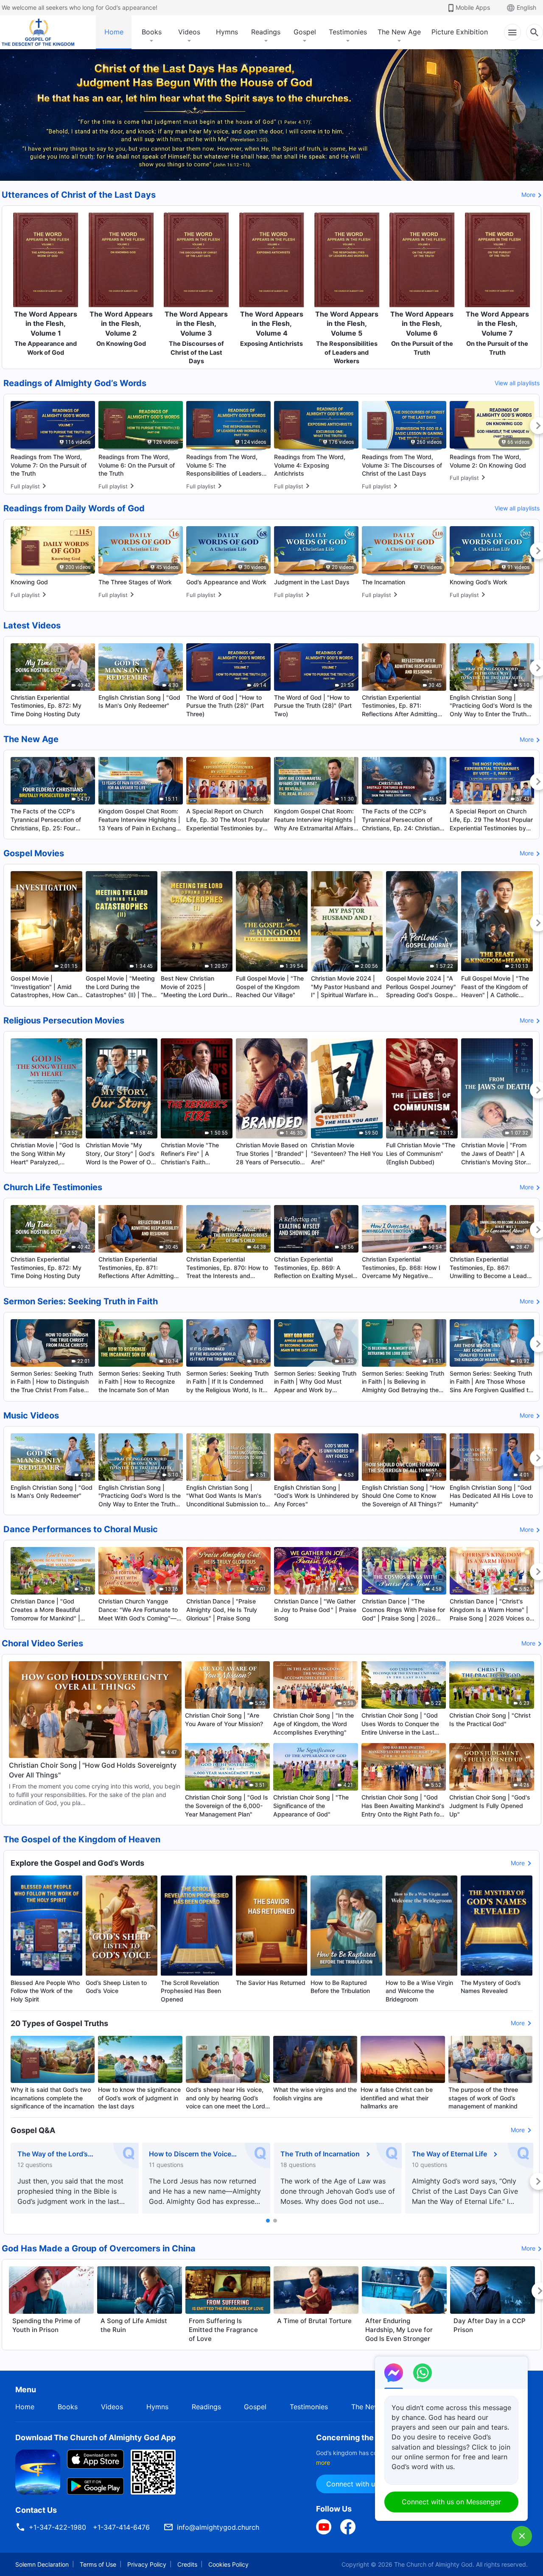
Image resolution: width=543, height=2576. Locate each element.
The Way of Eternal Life (449, 2154)
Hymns (227, 32)
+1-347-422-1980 (57, 2527)
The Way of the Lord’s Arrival (53, 2154)
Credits (187, 2564)
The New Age (399, 32)
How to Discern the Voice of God (190, 2154)
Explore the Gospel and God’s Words (77, 1863)
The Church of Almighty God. (434, 2564)
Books (152, 32)
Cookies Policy (228, 2564)
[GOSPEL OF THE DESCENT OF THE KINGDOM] (38, 32)
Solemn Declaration (42, 2564)
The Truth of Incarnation (320, 2154)
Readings (266, 32)
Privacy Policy (147, 2564)
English (526, 7)
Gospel (305, 32)
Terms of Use (98, 2564)
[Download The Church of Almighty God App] (38, 2472)
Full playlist (25, 486)
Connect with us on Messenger (451, 2502)
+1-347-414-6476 (121, 2527)
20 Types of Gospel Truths (59, 2023)
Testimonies (348, 32)
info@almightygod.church (218, 2527)
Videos (189, 32)
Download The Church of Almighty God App (95, 2437)
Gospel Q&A (33, 2130)
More (528, 195)
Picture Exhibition (460, 32)
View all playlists (517, 383)
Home (114, 32)
